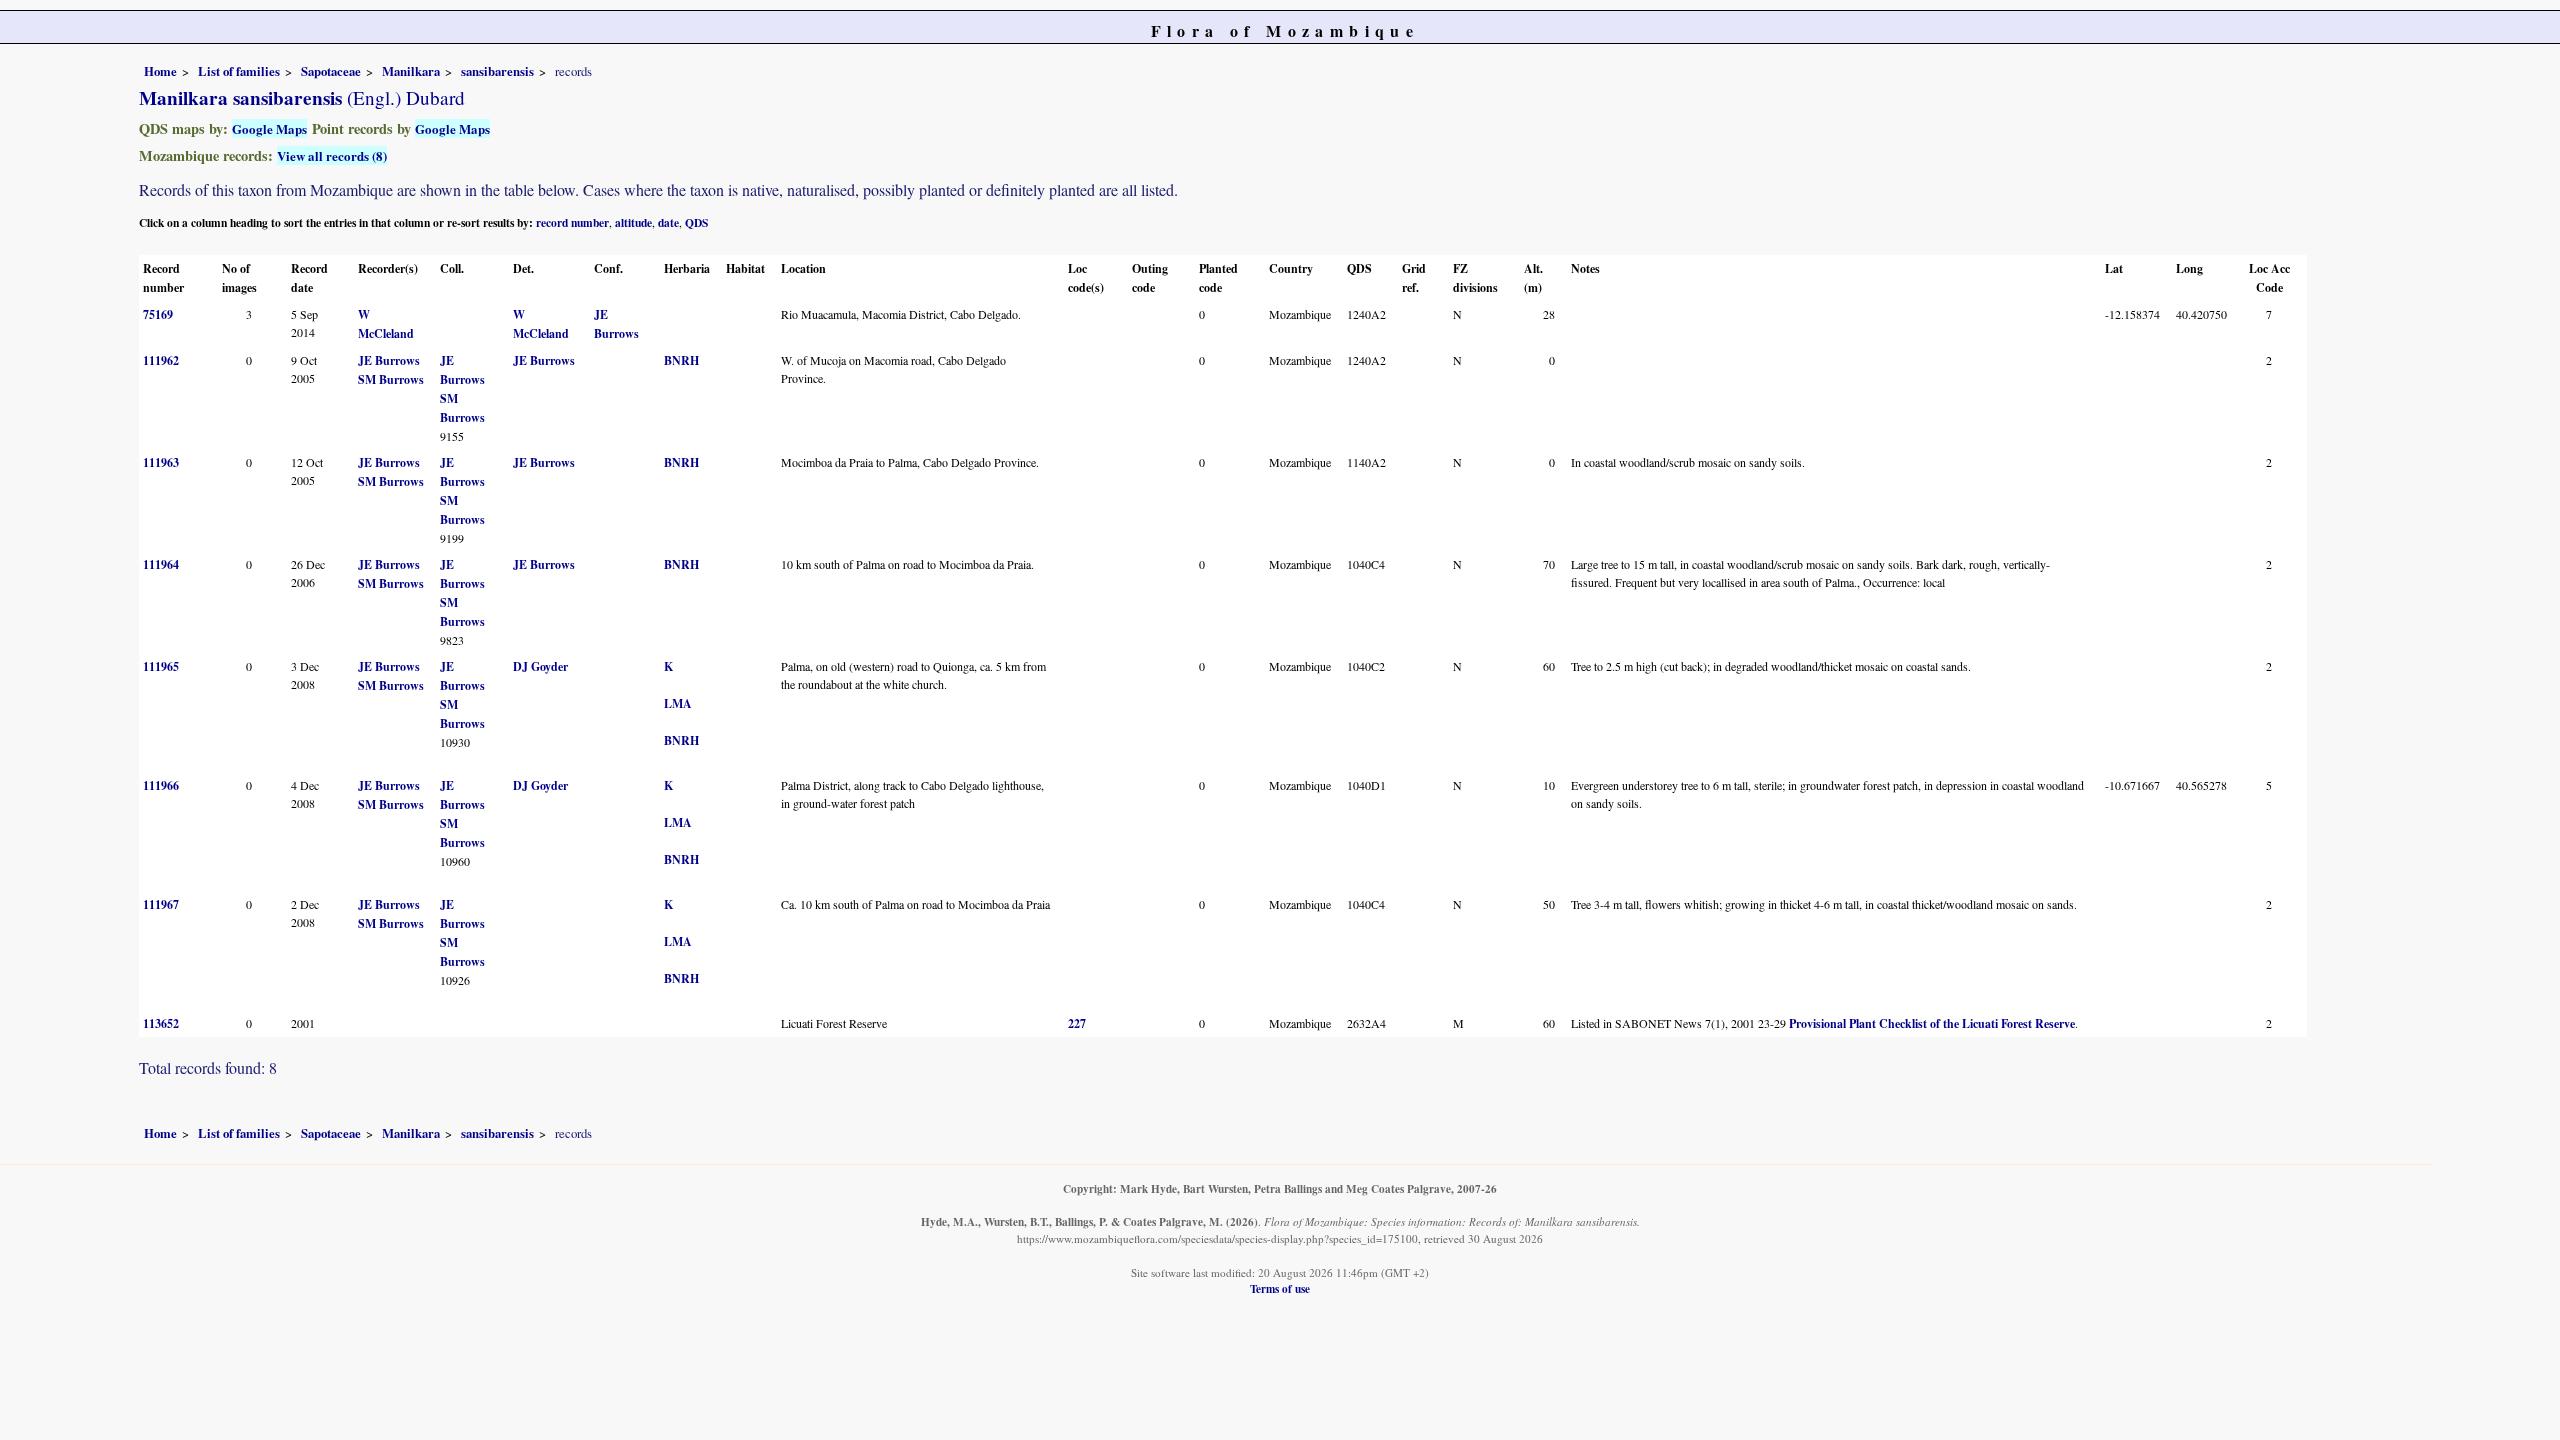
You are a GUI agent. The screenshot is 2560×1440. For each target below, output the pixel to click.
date (668, 222)
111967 (161, 904)
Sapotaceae (331, 71)
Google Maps (269, 128)
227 (1077, 1023)
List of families (239, 71)
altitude (633, 222)
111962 (161, 360)
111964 (161, 564)
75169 (158, 314)
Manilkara (411, 71)
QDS (696, 222)
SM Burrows (391, 379)
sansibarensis (497, 71)
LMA (678, 703)
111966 (161, 785)
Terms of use (1280, 1288)
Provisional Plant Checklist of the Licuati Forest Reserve (1932, 1023)
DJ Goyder (540, 666)
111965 (161, 666)
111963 (161, 462)
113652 (161, 1023)
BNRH (681, 360)
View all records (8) (332, 155)
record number (572, 222)
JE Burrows (389, 360)
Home (160, 71)
